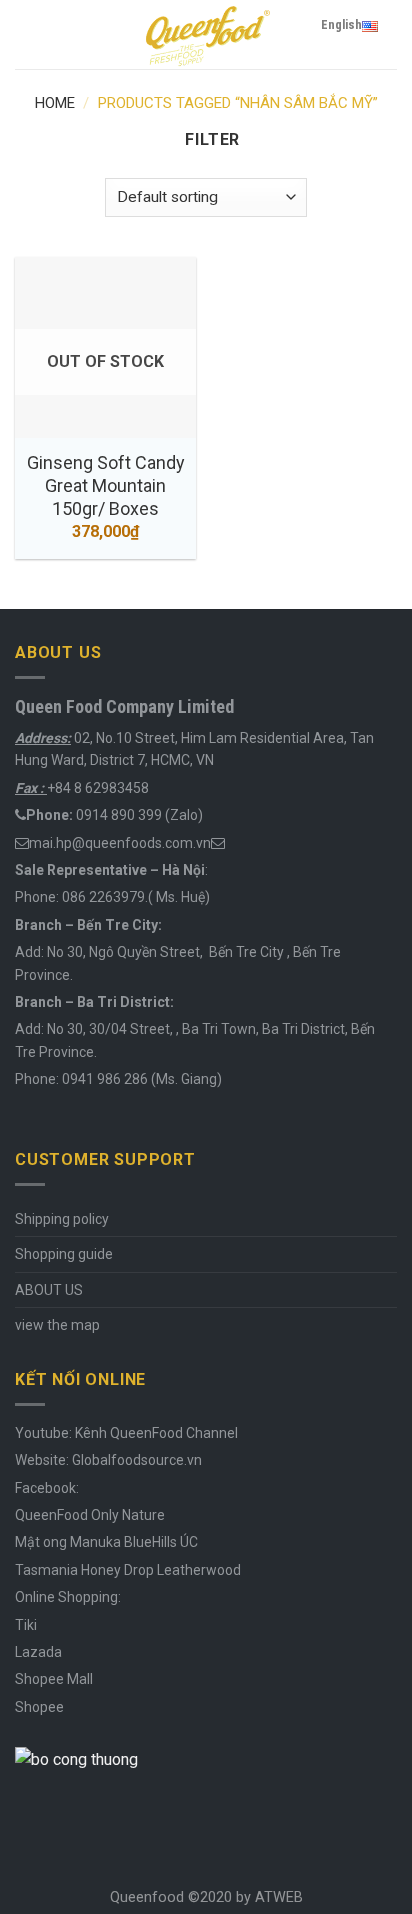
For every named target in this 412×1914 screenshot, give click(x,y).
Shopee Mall (54, 1679)
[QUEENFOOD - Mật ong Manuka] (206, 34)
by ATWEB (269, 1897)
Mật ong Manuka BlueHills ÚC (106, 1542)
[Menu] (27, 34)
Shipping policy (62, 1219)
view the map (57, 1325)
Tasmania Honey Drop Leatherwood (129, 1570)
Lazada (38, 1652)
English (341, 24)
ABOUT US (49, 1290)
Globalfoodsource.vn (137, 1460)
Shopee (39, 1707)
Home (55, 103)
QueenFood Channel (172, 1433)
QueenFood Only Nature (90, 1515)
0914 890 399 (119, 815)
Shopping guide (64, 1254)
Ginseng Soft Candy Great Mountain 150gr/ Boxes (106, 486)
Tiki (26, 1625)
